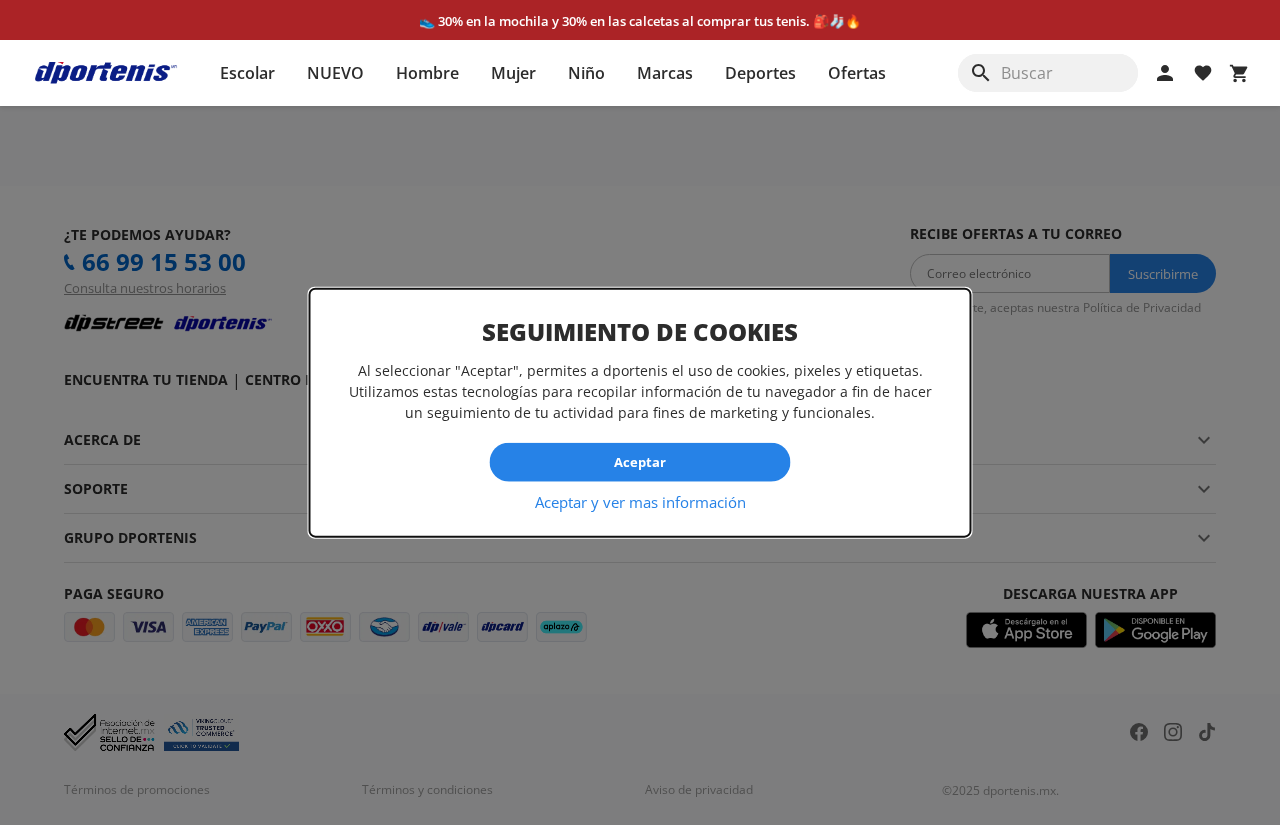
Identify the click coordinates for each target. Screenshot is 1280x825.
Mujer (513, 73)
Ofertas (857, 73)
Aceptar (640, 462)
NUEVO (335, 73)
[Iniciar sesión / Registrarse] (1165, 73)
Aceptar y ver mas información (640, 501)
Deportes (760, 73)
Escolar (247, 73)
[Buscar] (981, 73)
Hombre (427, 73)
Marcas (665, 73)
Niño (586, 73)
